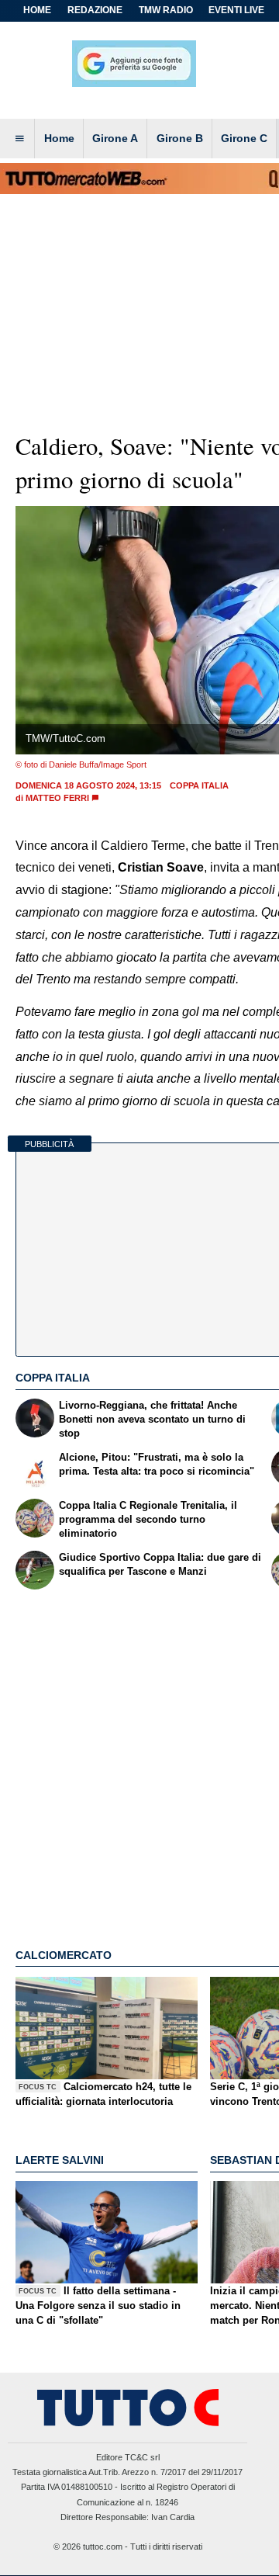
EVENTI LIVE (236, 10)
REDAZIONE (95, 10)
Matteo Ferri (57, 798)
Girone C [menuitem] (244, 138)
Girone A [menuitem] (115, 138)
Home (37, 10)
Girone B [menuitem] (180, 138)
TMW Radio (166, 10)
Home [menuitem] (59, 138)
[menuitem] (19, 139)
